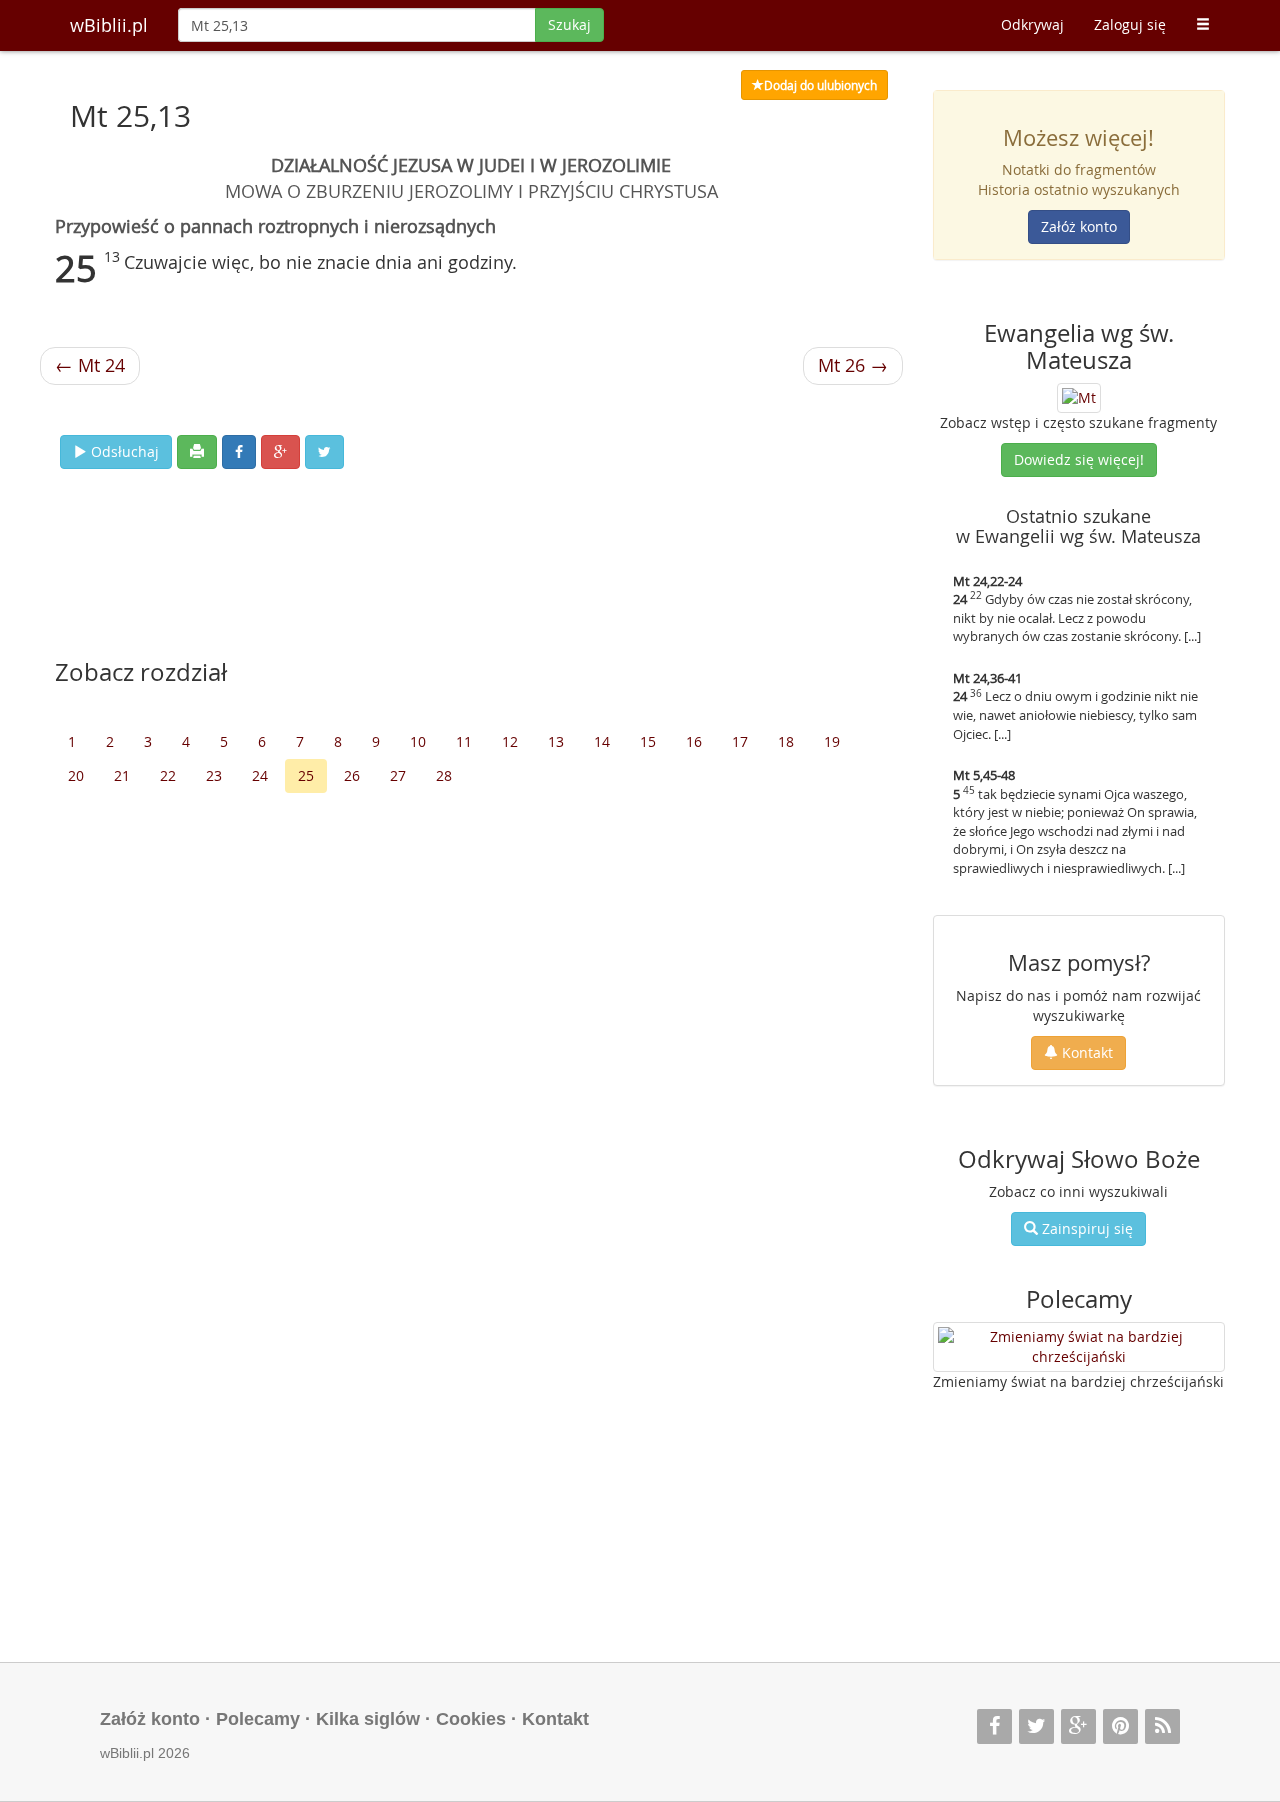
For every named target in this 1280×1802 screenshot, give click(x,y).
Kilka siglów (368, 1719)
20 (76, 775)
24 (260, 775)
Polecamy (258, 1719)
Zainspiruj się (1085, 1228)
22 (168, 775)
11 (464, 741)
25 (306, 775)
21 (122, 775)
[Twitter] (1036, 1726)
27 (398, 775)
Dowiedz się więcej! (1079, 459)
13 (556, 741)
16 (694, 741)
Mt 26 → (853, 365)
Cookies (471, 1719)
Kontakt (1085, 1052)
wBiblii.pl (109, 25)
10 (418, 741)
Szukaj (569, 24)
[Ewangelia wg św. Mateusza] (1079, 396)
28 (444, 775)
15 (648, 741)
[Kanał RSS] (1162, 1726)
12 (510, 741)
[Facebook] (994, 1726)
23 (214, 775)
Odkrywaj (1032, 24)
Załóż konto (1079, 226)
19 (832, 741)
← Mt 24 (90, 365)
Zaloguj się (1130, 24)
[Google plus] (1078, 1726)
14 (602, 741)
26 (352, 775)
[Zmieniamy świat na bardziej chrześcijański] (1079, 1347)
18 (786, 741)
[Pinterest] (1120, 1726)
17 (740, 741)
